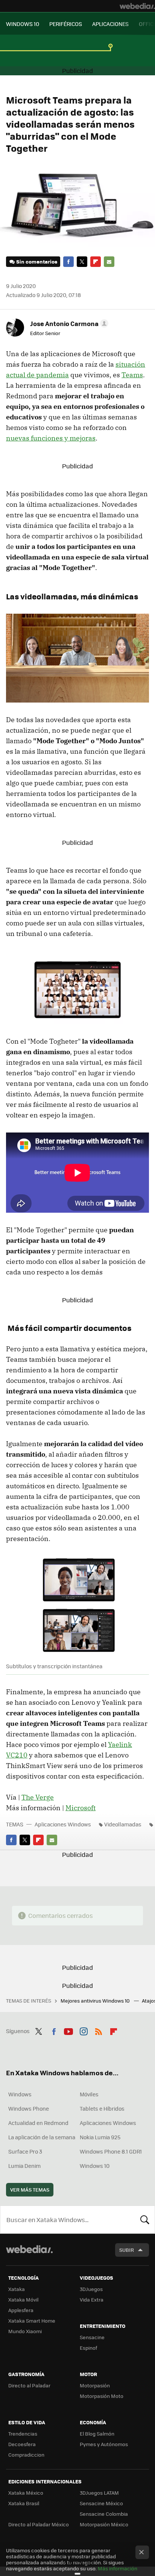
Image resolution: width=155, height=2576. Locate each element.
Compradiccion (26, 2455)
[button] (68, 323)
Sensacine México (101, 2503)
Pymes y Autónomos (104, 2444)
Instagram (84, 2030)
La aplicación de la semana (42, 2137)
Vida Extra (92, 2299)
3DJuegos (91, 2289)
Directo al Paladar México (39, 2524)
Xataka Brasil (24, 2503)
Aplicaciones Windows (63, 1824)
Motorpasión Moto (102, 2396)
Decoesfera (22, 2444)
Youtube (68, 2030)
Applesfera (21, 2310)
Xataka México (26, 2493)
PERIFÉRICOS (66, 24)
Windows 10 (95, 2166)
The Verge (38, 1797)
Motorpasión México (104, 2524)
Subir (127, 2250)
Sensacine (92, 2337)
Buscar (145, 2219)
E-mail (109, 262)
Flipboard (96, 262)
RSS (99, 2030)
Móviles (89, 2094)
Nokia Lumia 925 (100, 2137)
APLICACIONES (110, 24)
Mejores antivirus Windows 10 (96, 2001)
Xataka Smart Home (32, 2321)
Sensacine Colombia (104, 2514)
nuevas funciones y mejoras (51, 438)
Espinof (88, 2348)
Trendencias (23, 2433)
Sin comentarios (37, 261)
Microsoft (81, 1808)
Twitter (82, 262)
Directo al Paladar (29, 2385)
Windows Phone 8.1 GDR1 (111, 2151)
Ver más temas (30, 2190)
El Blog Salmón (97, 2433)
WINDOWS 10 (23, 24)
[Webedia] (137, 6)
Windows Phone (29, 2108)
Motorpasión (95, 2385)
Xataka (17, 2289)
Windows (20, 2094)
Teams (132, 375)
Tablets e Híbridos (102, 2108)
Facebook (68, 262)
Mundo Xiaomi (25, 2331)
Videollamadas (123, 1824)
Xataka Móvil (23, 2299)
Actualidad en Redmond (38, 2123)
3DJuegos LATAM (99, 2493)
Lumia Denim (24, 2166)
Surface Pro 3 (25, 2151)
